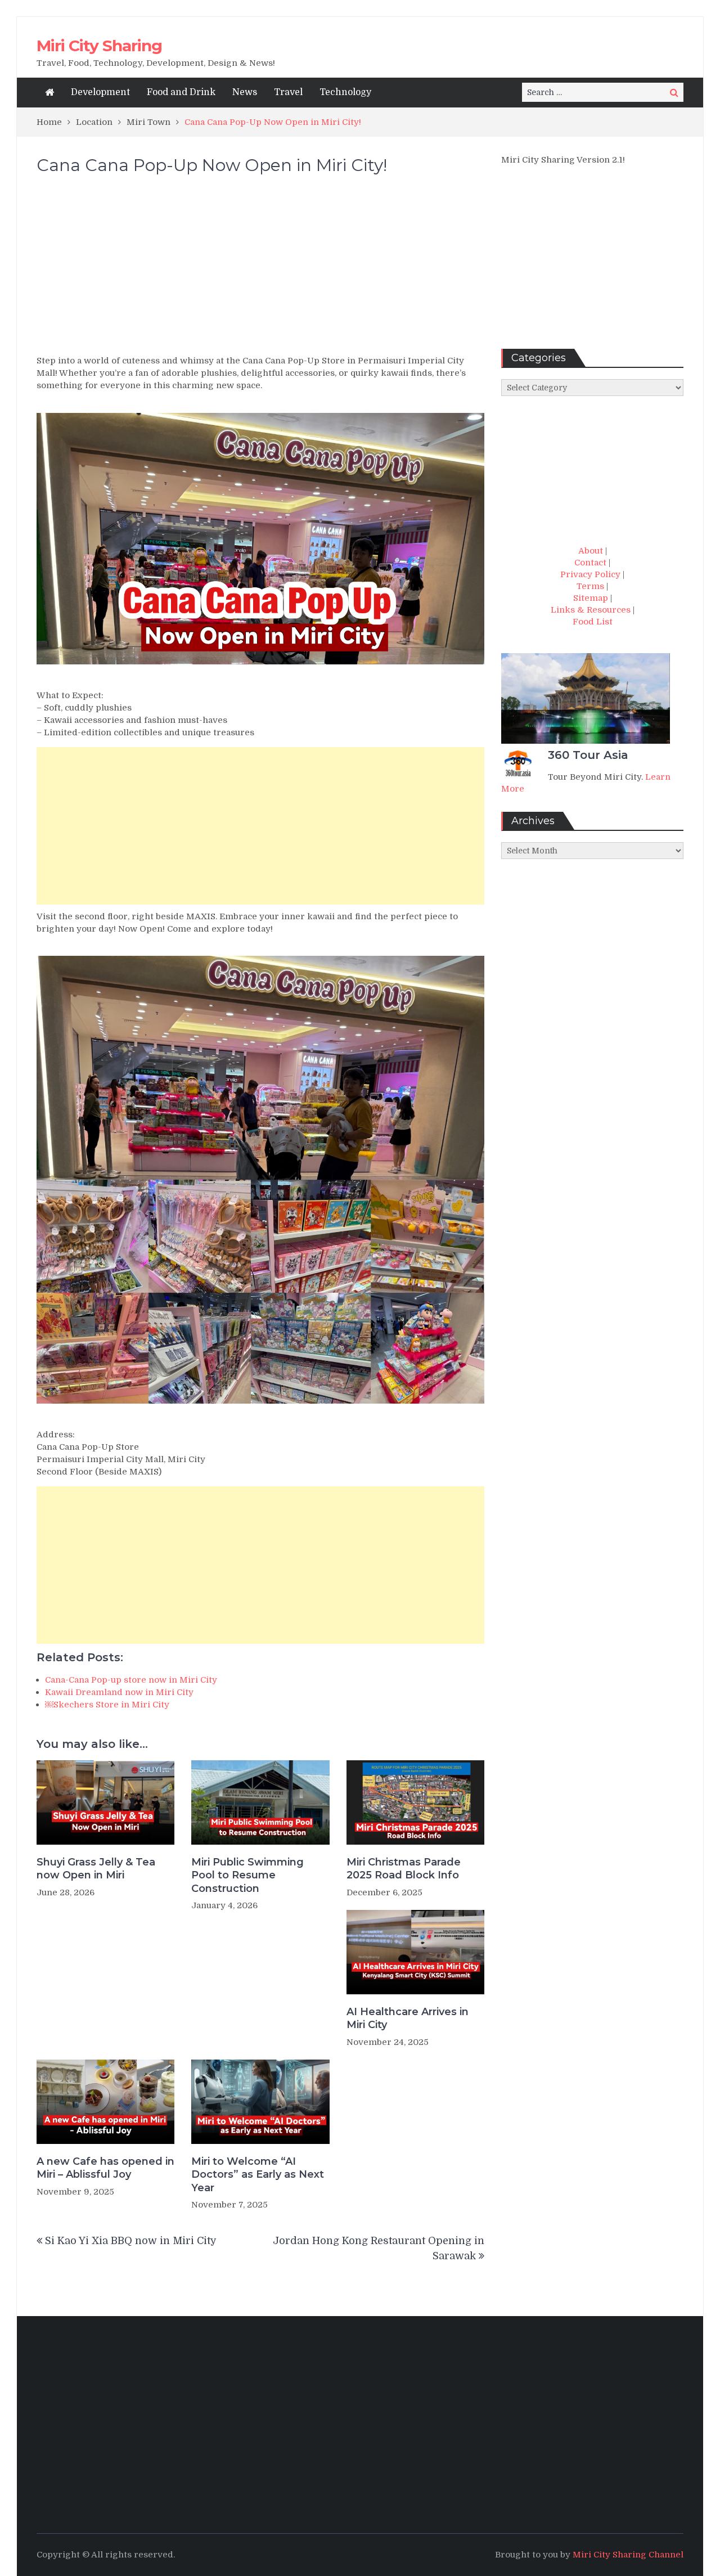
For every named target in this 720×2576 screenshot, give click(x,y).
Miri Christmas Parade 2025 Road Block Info (404, 1869)
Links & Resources (591, 610)
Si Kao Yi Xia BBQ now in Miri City (131, 2241)
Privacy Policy (590, 574)
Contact (590, 563)
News (245, 92)
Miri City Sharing (99, 46)
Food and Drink (181, 92)
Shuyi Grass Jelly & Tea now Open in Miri (96, 1869)
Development (100, 92)
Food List (593, 622)
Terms (590, 586)
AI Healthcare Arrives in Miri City (408, 2018)
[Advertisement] (260, 270)
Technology (345, 92)
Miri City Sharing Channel (628, 2555)
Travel (288, 92)
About (591, 551)
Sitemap (591, 598)
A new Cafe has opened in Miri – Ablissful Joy (105, 2168)
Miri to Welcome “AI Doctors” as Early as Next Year (258, 2175)
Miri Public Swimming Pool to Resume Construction (247, 1875)
